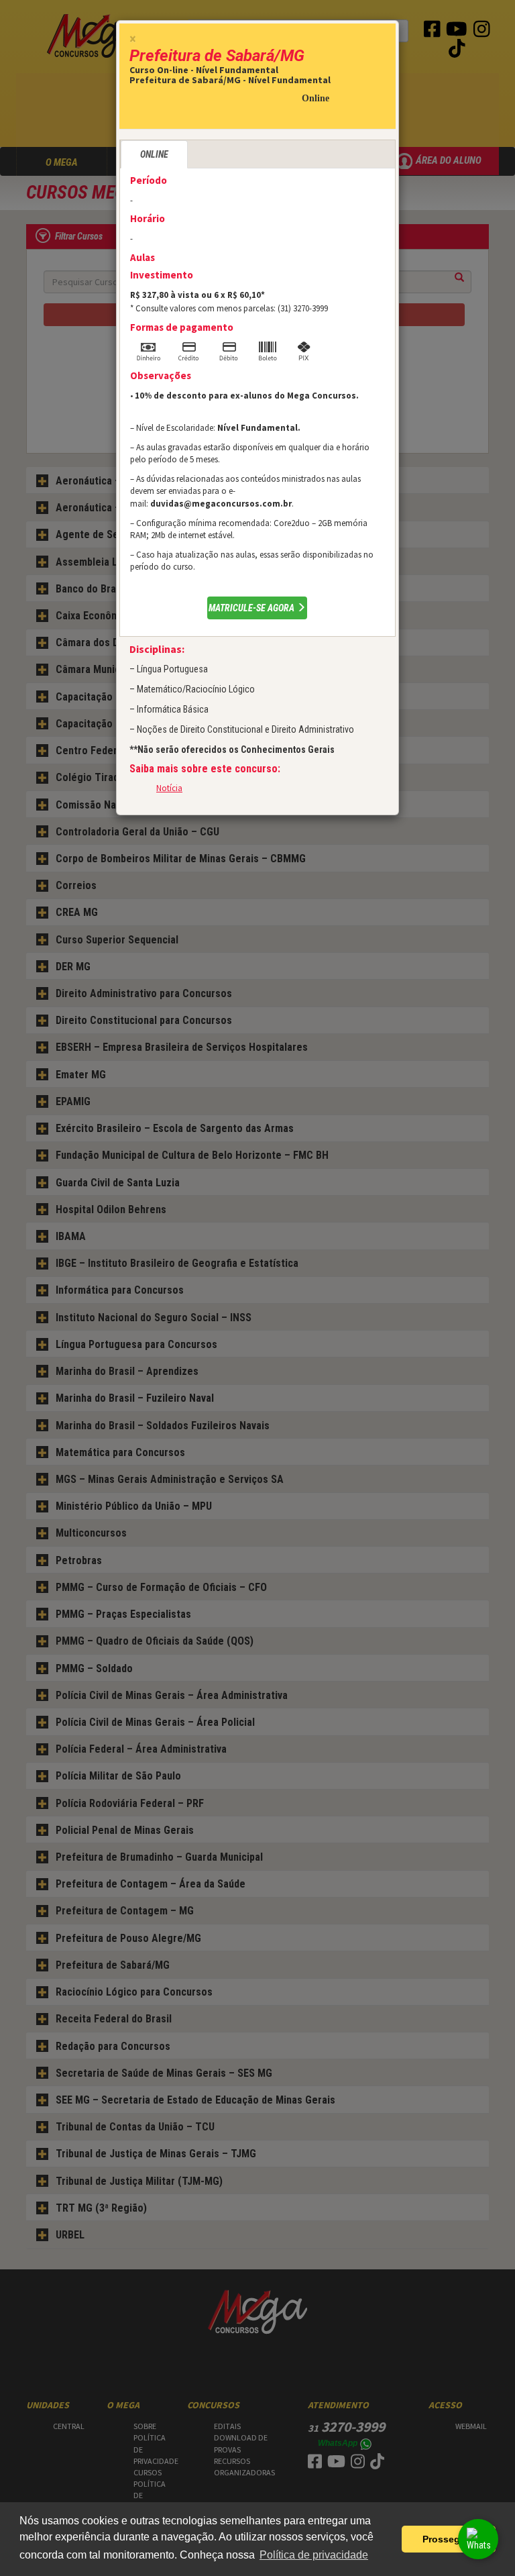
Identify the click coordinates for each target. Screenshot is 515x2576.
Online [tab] (154, 154)
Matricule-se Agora (252, 608)
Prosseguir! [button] (449, 2539)
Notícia (169, 788)
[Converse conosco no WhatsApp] (478, 2539)
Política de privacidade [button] (314, 2555)
